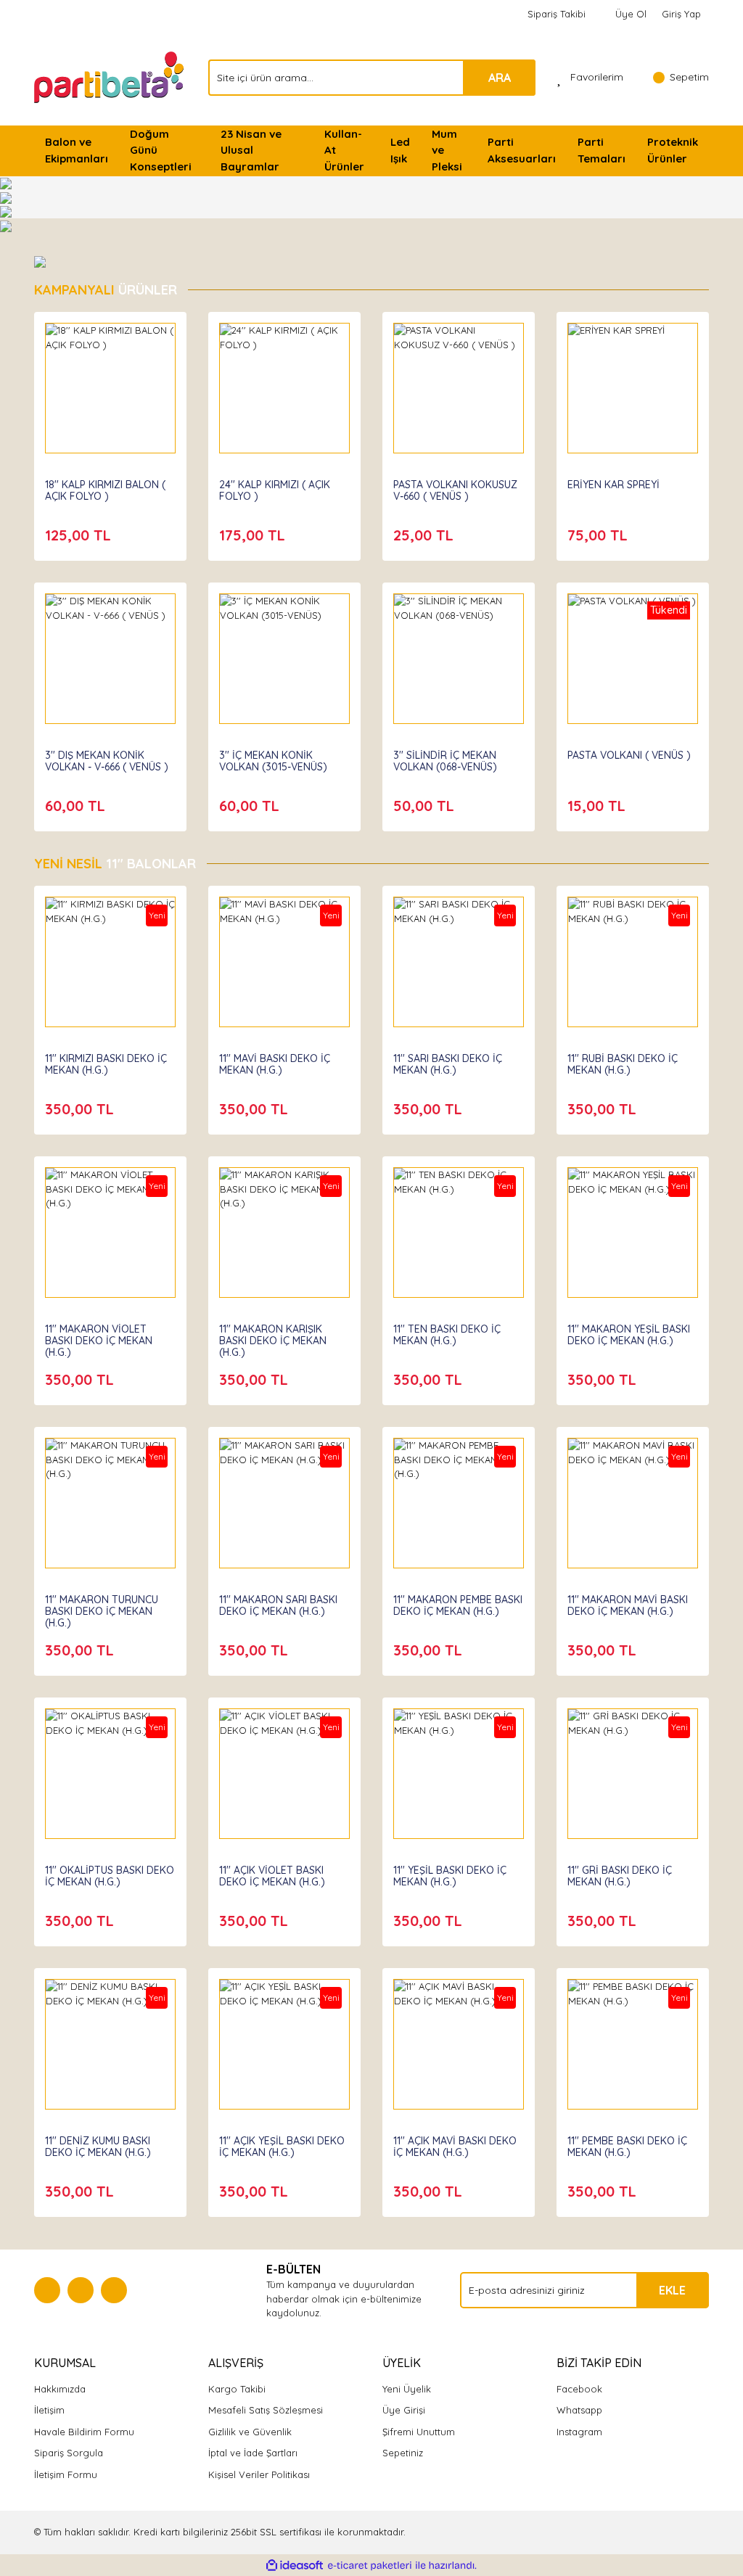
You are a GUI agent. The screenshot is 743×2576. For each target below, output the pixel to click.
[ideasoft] (295, 2566)
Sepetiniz (403, 2453)
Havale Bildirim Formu (84, 2432)
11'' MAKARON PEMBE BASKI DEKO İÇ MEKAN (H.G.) (458, 1605)
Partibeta (68, 471)
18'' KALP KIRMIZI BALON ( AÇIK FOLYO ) (105, 490)
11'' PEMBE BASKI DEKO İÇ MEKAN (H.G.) (627, 2147)
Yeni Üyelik (407, 2389)
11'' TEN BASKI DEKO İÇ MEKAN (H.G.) (447, 1335)
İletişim (49, 2410)
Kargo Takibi (237, 2389)
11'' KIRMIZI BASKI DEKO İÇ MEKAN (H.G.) (106, 1064)
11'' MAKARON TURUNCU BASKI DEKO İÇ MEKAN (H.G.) (102, 1611)
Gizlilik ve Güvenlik (250, 2432)
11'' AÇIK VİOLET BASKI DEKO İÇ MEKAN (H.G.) (272, 1876)
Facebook (579, 2389)
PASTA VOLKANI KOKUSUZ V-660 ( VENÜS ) (455, 490)
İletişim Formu (66, 2474)
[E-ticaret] (370, 2566)
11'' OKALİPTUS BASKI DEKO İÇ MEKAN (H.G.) (110, 1876)
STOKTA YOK (633, 672)
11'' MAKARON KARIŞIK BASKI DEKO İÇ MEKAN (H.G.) (273, 1341)
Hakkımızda (60, 2389)
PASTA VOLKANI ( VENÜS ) (629, 755)
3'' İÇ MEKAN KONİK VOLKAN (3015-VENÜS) (273, 761)
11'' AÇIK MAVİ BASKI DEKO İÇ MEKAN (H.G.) (455, 2147)
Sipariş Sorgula (69, 2453)
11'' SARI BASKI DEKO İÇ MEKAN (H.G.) (448, 1064)
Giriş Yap (681, 14)
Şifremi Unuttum (419, 2432)
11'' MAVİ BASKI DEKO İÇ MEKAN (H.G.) (275, 1064)
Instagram (579, 2432)
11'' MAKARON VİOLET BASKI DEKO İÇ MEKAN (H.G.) (99, 1341)
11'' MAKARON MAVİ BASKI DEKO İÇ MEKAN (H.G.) (628, 1605)
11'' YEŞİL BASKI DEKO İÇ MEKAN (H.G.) (450, 1876)
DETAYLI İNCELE (111, 366)
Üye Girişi (404, 2410)
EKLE (672, 2290)
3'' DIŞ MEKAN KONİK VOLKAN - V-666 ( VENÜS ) (107, 761)
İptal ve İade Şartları (253, 2453)
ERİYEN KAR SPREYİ (613, 485)
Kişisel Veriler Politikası (259, 2474)
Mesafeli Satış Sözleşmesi (266, 2410)
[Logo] (110, 76)
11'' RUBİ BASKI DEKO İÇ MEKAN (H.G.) (623, 1064)
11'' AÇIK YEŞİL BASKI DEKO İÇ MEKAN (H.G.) (282, 2147)
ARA (500, 78)
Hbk (54, 1045)
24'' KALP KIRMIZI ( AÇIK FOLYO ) (275, 490)
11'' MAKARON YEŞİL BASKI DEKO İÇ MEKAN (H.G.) (629, 1335)
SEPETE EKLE (110, 402)
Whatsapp (579, 2410)
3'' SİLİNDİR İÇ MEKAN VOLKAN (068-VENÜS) (445, 761)
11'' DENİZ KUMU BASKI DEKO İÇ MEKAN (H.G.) (98, 2147)
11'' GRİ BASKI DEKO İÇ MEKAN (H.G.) (620, 1876)
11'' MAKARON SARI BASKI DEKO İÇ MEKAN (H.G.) (278, 1605)
